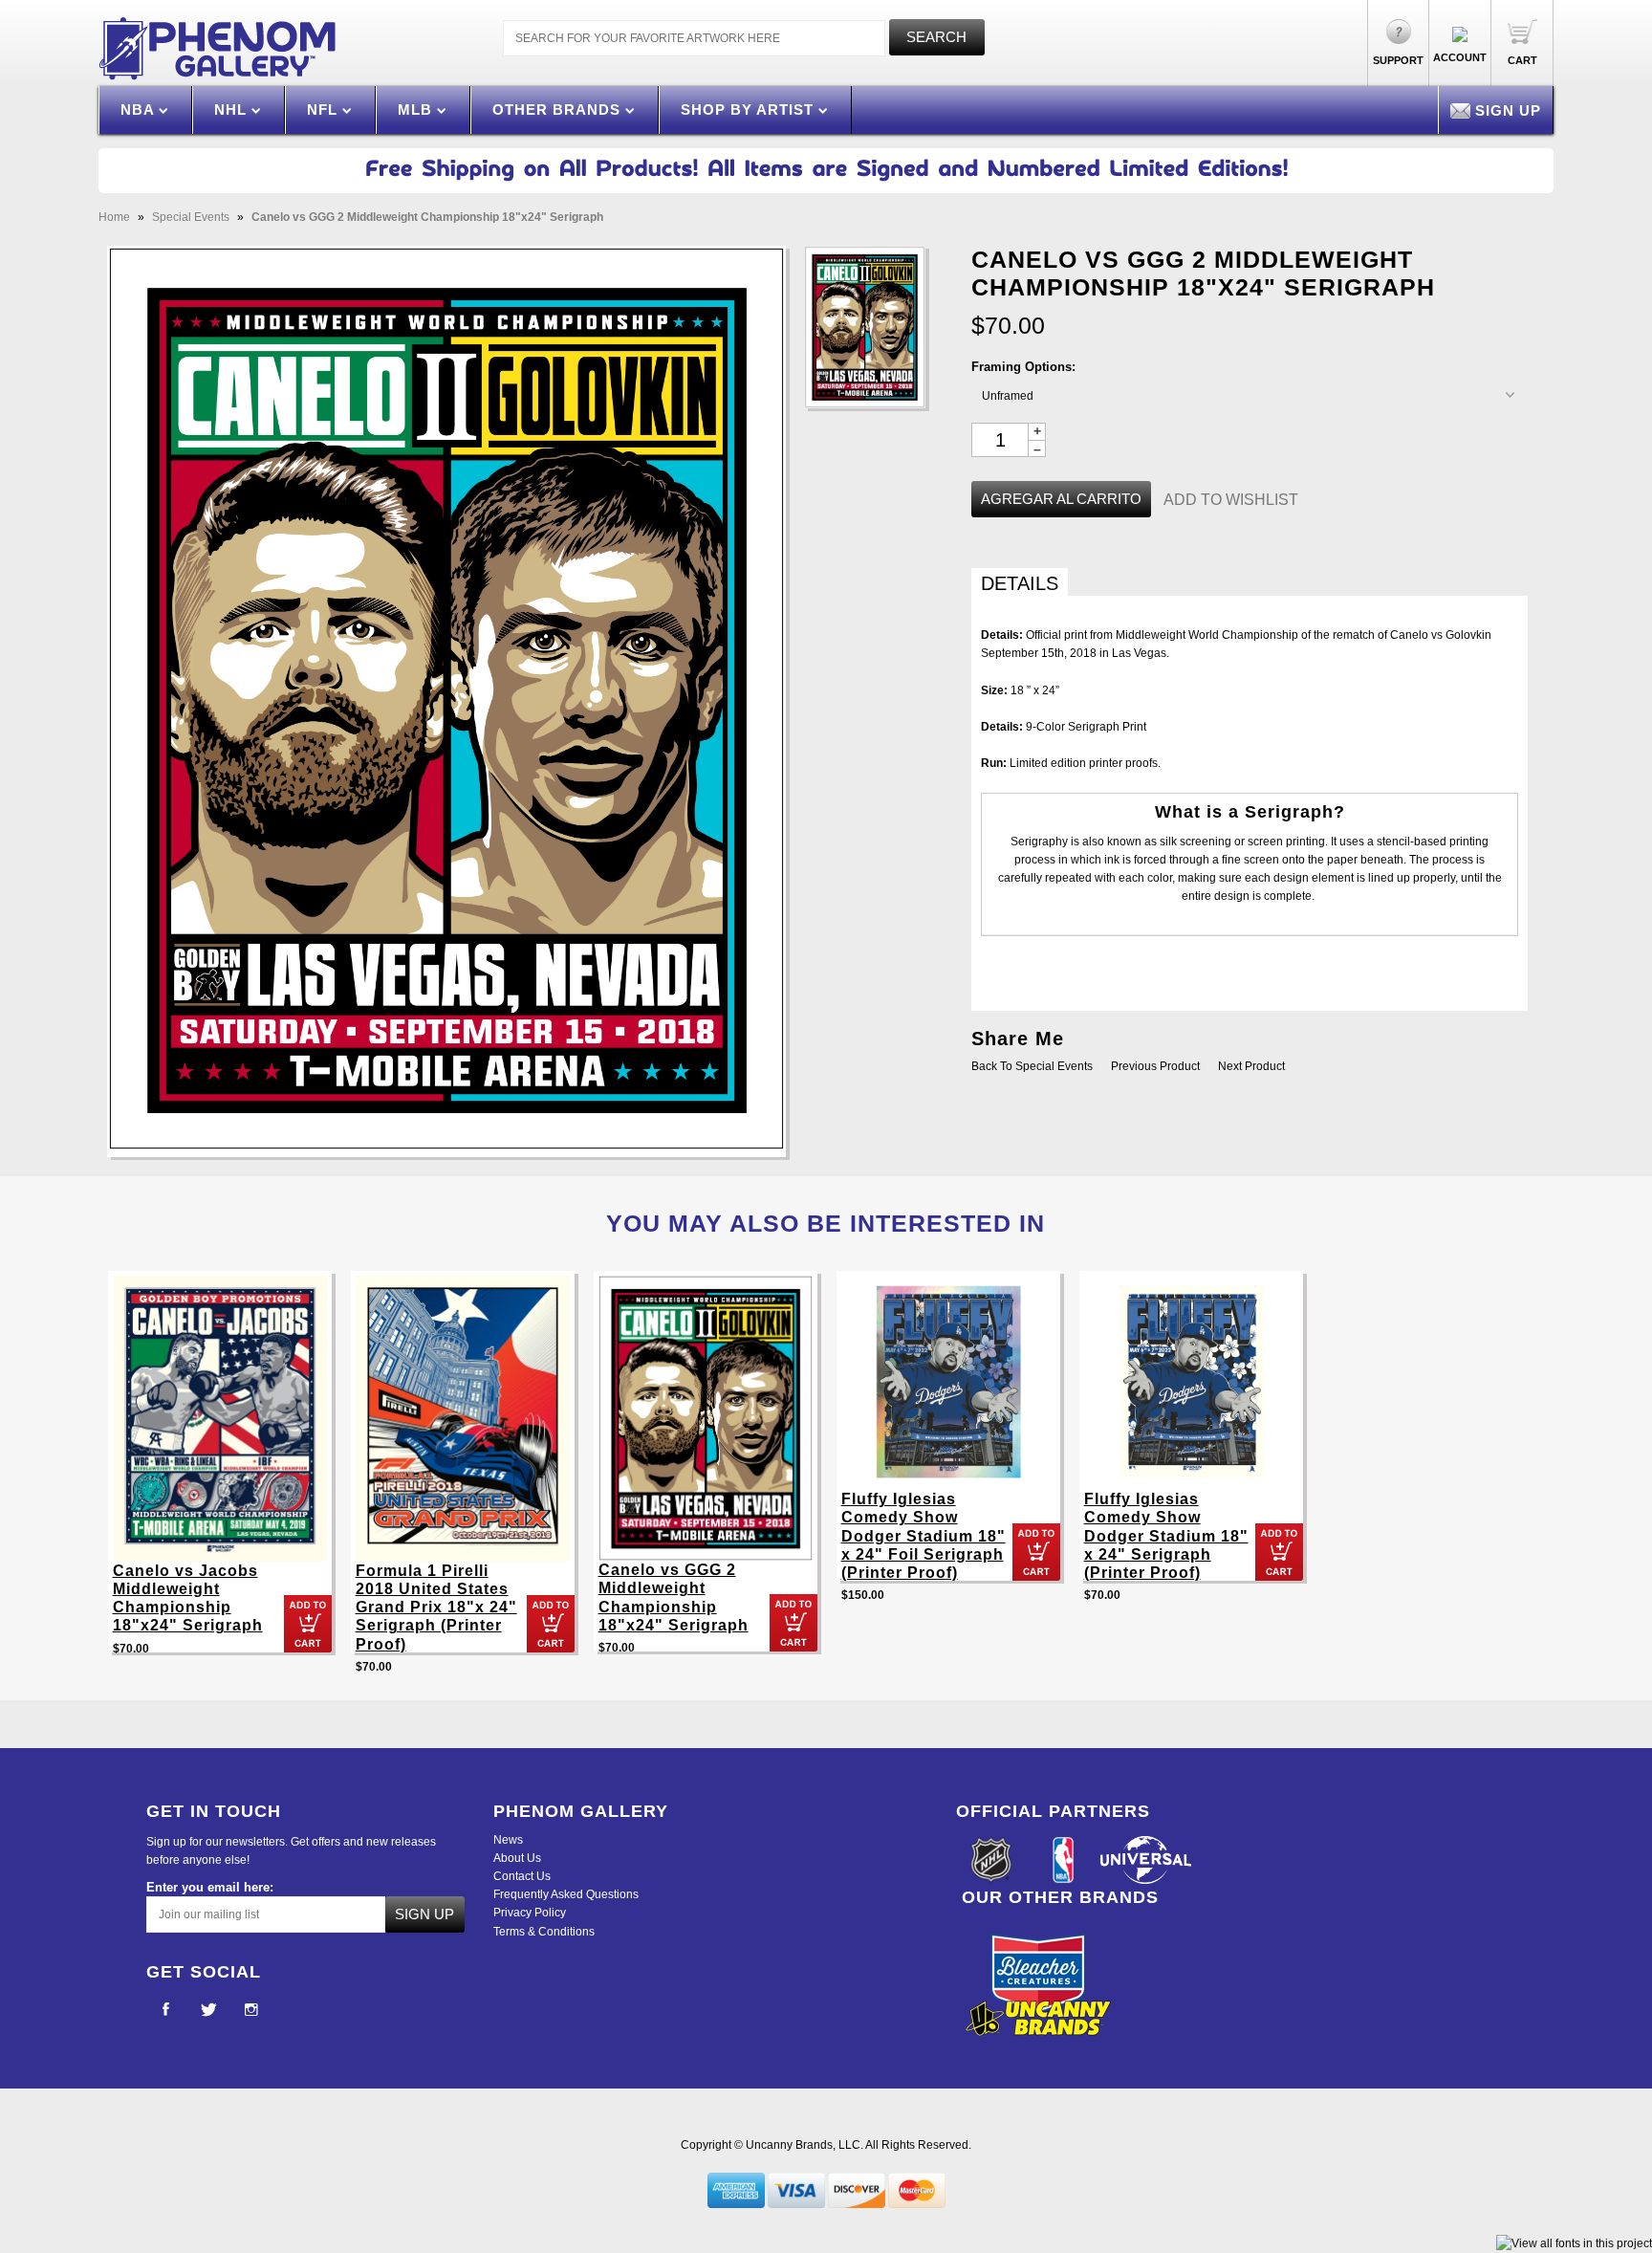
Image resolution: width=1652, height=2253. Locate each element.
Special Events (191, 217)
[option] (220, 1471)
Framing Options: (1023, 367)
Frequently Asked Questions (566, 1894)
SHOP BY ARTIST (750, 109)
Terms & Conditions (544, 1932)
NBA (140, 109)
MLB (417, 109)
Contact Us (522, 1876)
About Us (517, 1858)
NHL (233, 109)
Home (114, 217)
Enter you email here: (210, 1887)
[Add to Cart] (308, 1624)
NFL (325, 109)
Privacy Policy (530, 1913)
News (508, 1840)
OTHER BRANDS (559, 109)
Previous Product (1155, 1066)
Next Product (1251, 1066)
